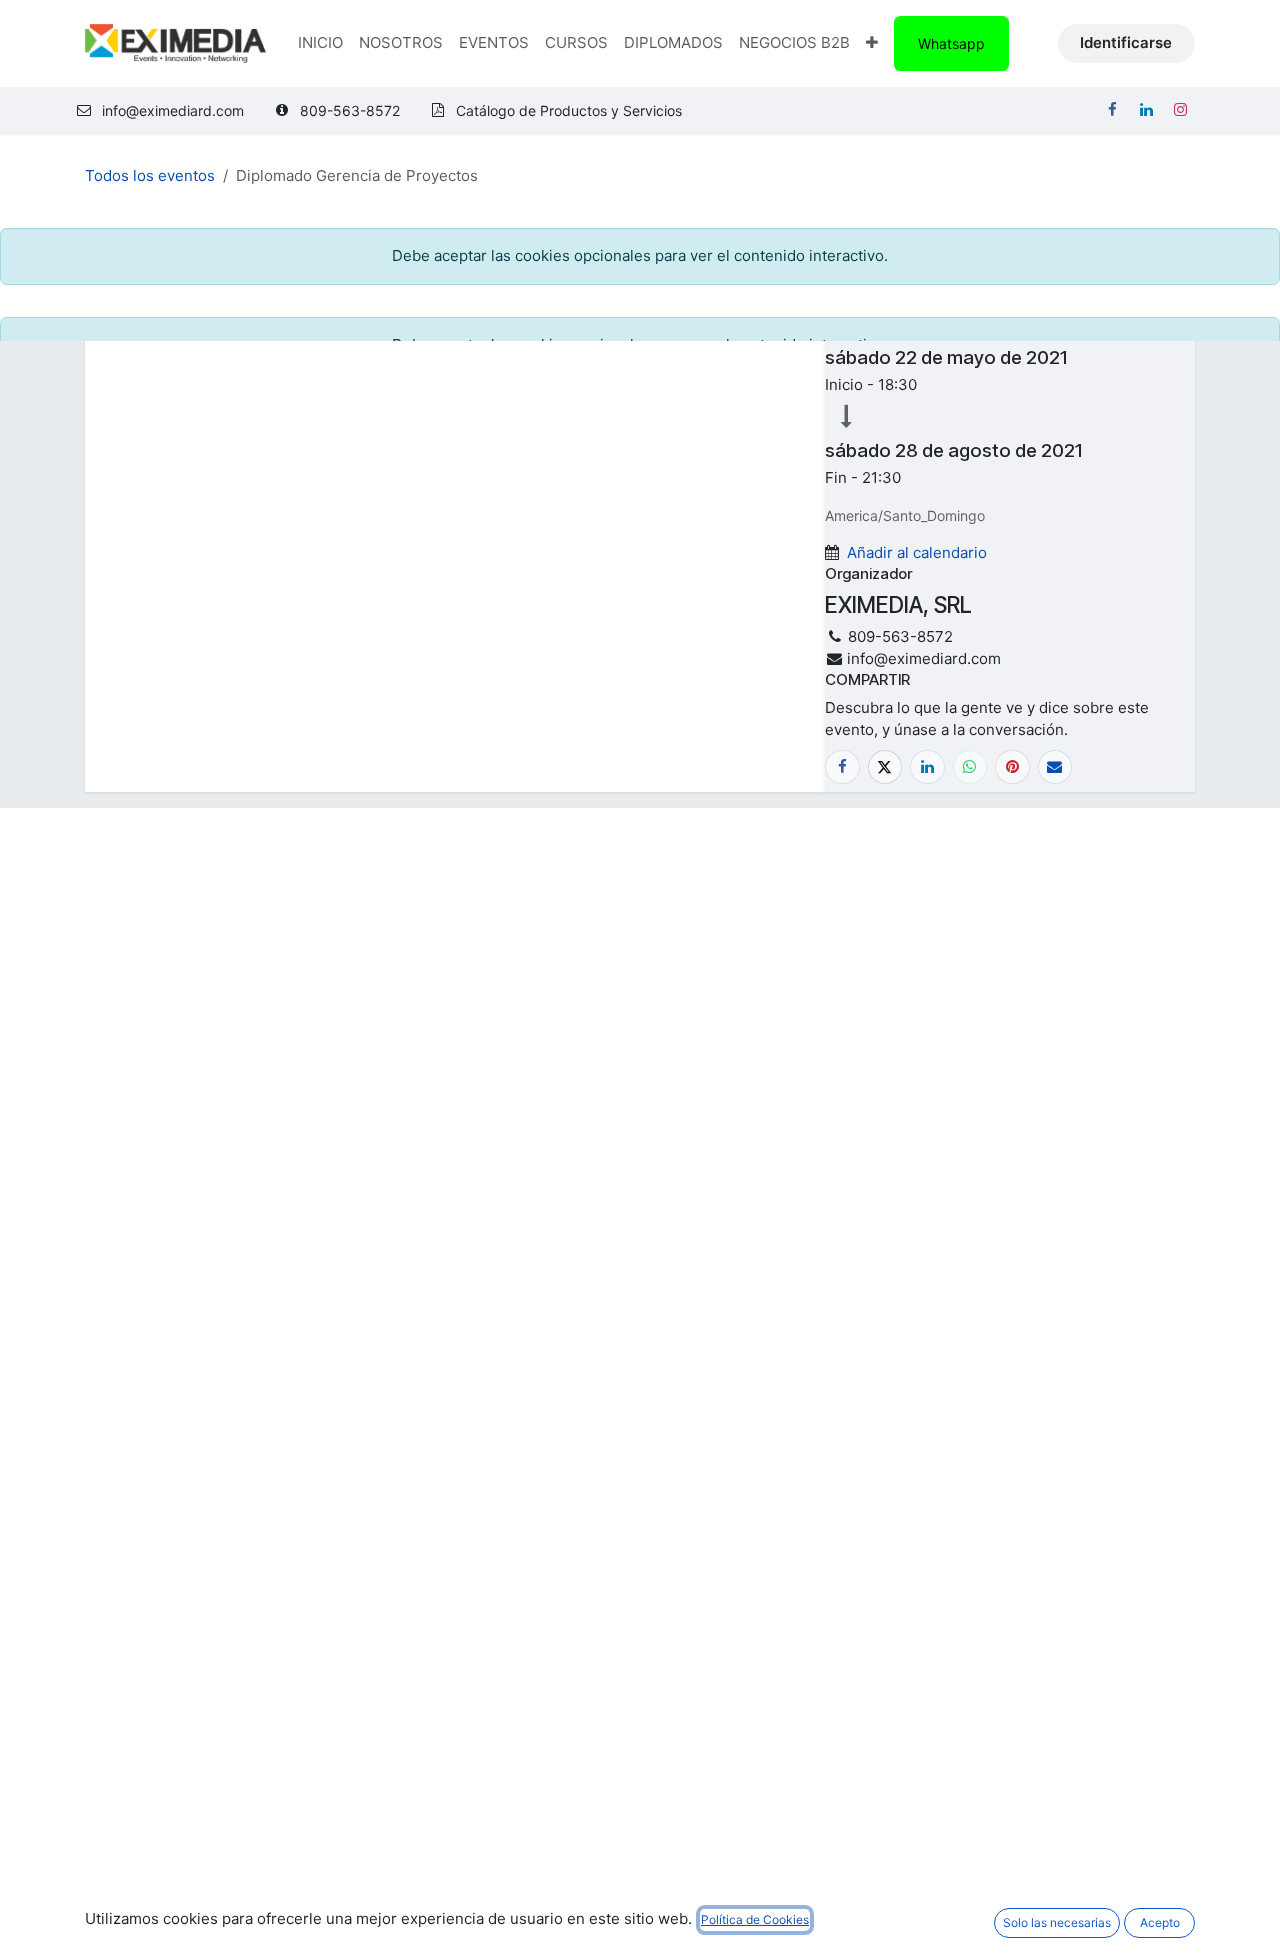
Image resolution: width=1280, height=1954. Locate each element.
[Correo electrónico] (1055, 767)
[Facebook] (1112, 110)
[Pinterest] (1012, 767)
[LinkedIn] (1146, 110)
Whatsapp (951, 43)
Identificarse (1126, 42)
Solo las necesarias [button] (1057, 1922)
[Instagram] (1180, 110)
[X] (885, 767)
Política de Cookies (755, 1919)
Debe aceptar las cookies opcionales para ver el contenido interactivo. (640, 255)
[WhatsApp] (970, 767)
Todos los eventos (150, 175)
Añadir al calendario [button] (917, 552)
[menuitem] (320, 43)
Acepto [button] (1160, 1922)
